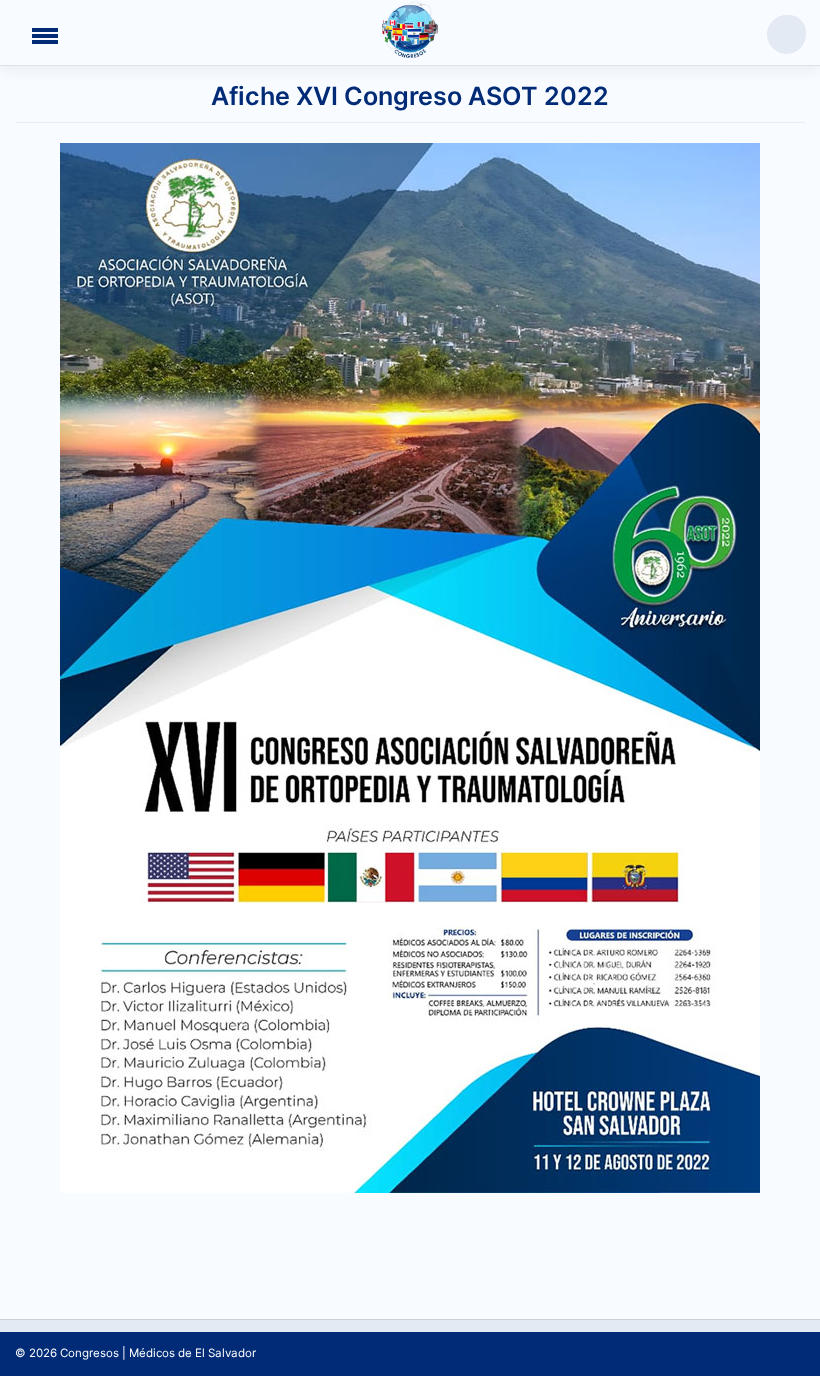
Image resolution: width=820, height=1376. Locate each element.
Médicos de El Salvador (192, 1353)
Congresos (89, 1353)
